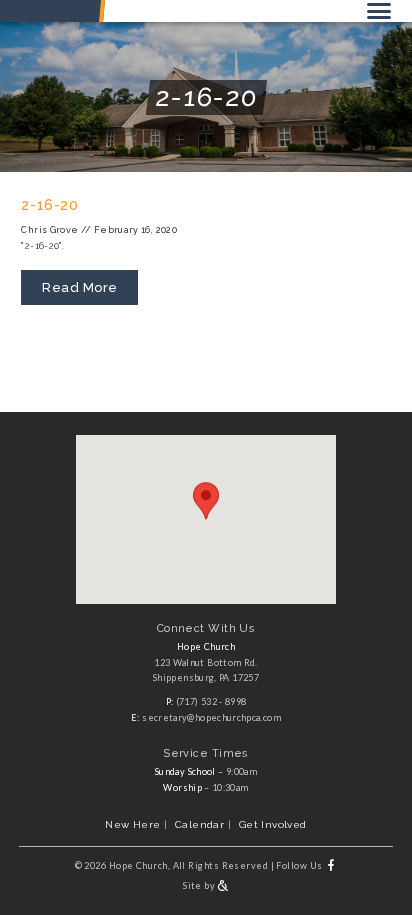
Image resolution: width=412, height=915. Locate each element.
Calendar (199, 824)
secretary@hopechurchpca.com (211, 717)
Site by (200, 885)
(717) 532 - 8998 (211, 701)
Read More (80, 287)
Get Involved (273, 824)
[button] (206, 500)
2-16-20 (49, 205)
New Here (132, 824)
